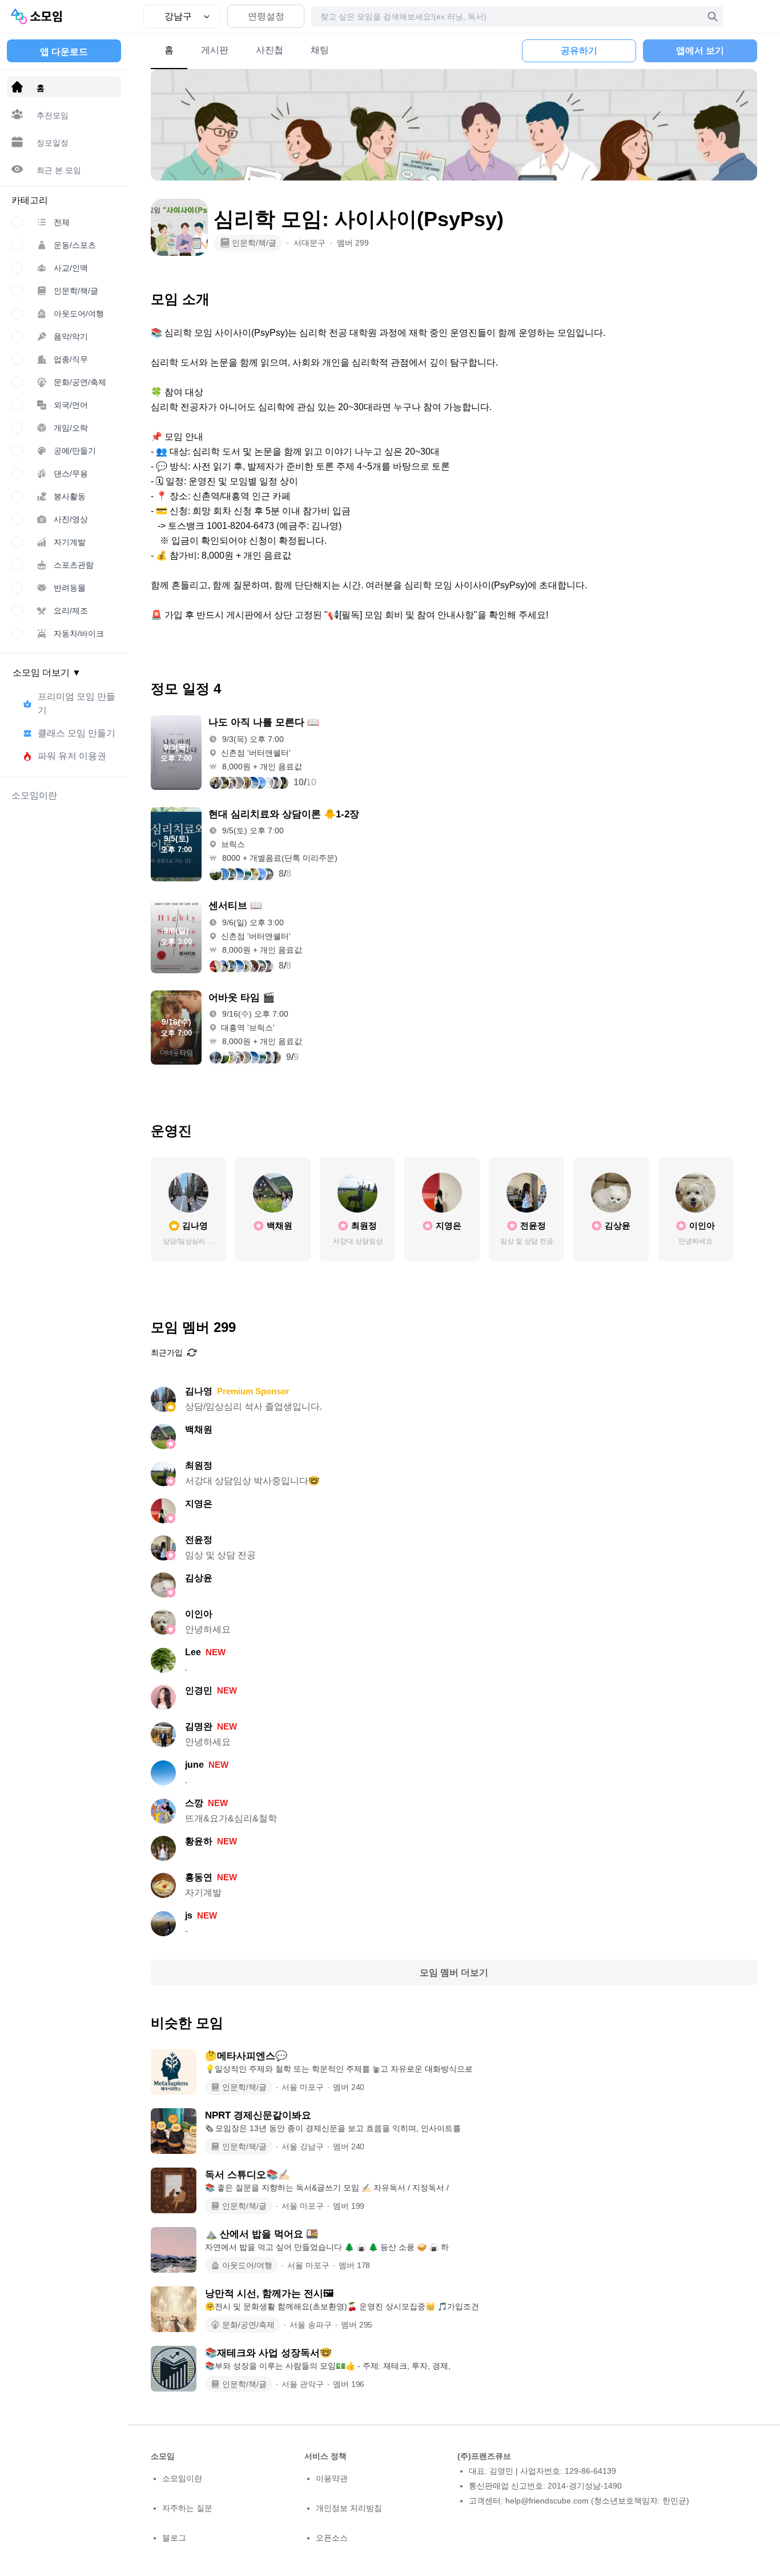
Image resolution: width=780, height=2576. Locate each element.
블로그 (174, 2538)
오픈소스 (332, 2538)
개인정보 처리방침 (349, 2508)
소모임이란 (182, 2478)
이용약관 (332, 2478)
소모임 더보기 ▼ (47, 673)
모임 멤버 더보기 (454, 1973)
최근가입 (167, 1353)
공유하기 (579, 51)
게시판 (215, 50)
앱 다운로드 (64, 52)
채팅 (320, 50)
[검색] (713, 17)
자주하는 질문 (187, 2508)
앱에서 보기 (700, 51)
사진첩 (270, 50)
